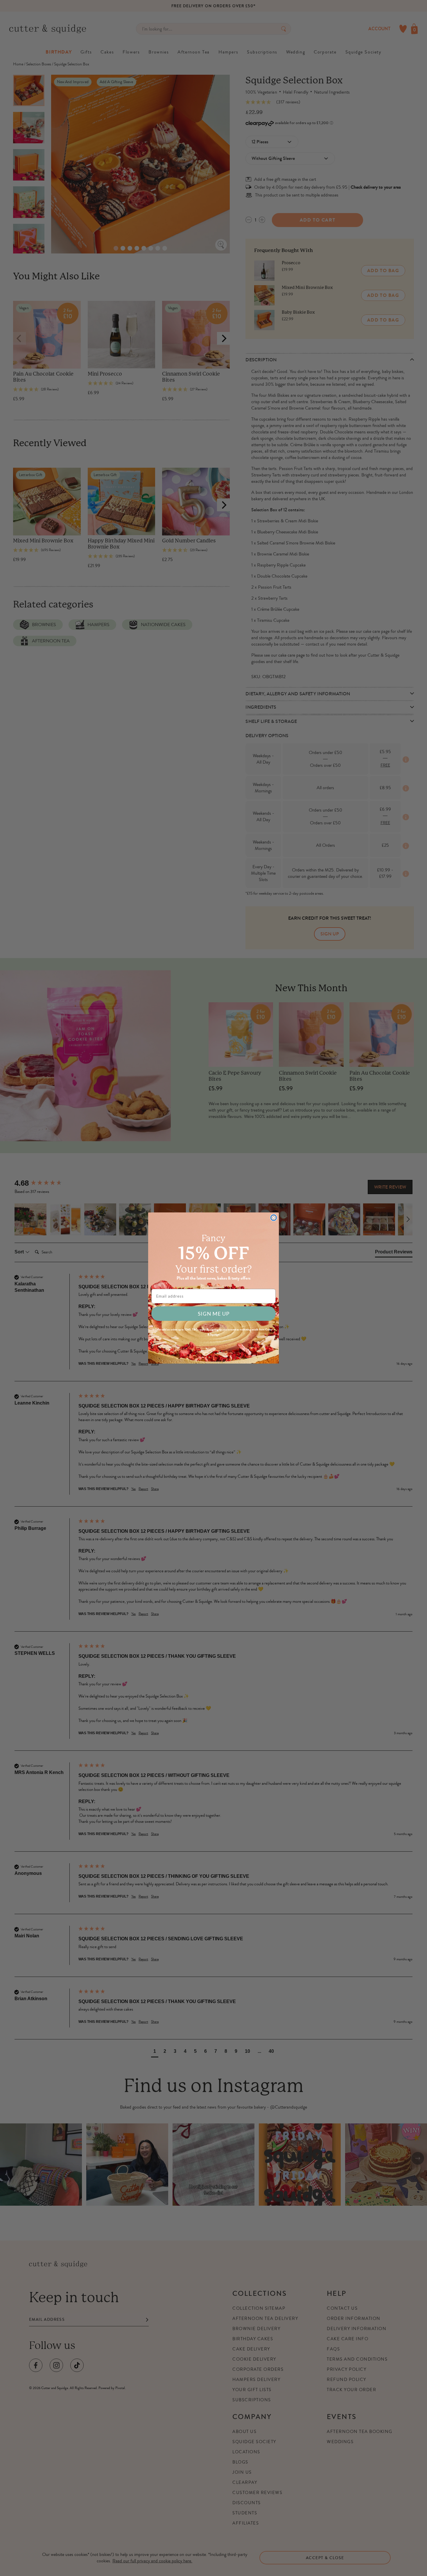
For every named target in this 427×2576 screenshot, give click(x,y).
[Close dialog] (274, 1218)
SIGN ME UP (214, 1314)
